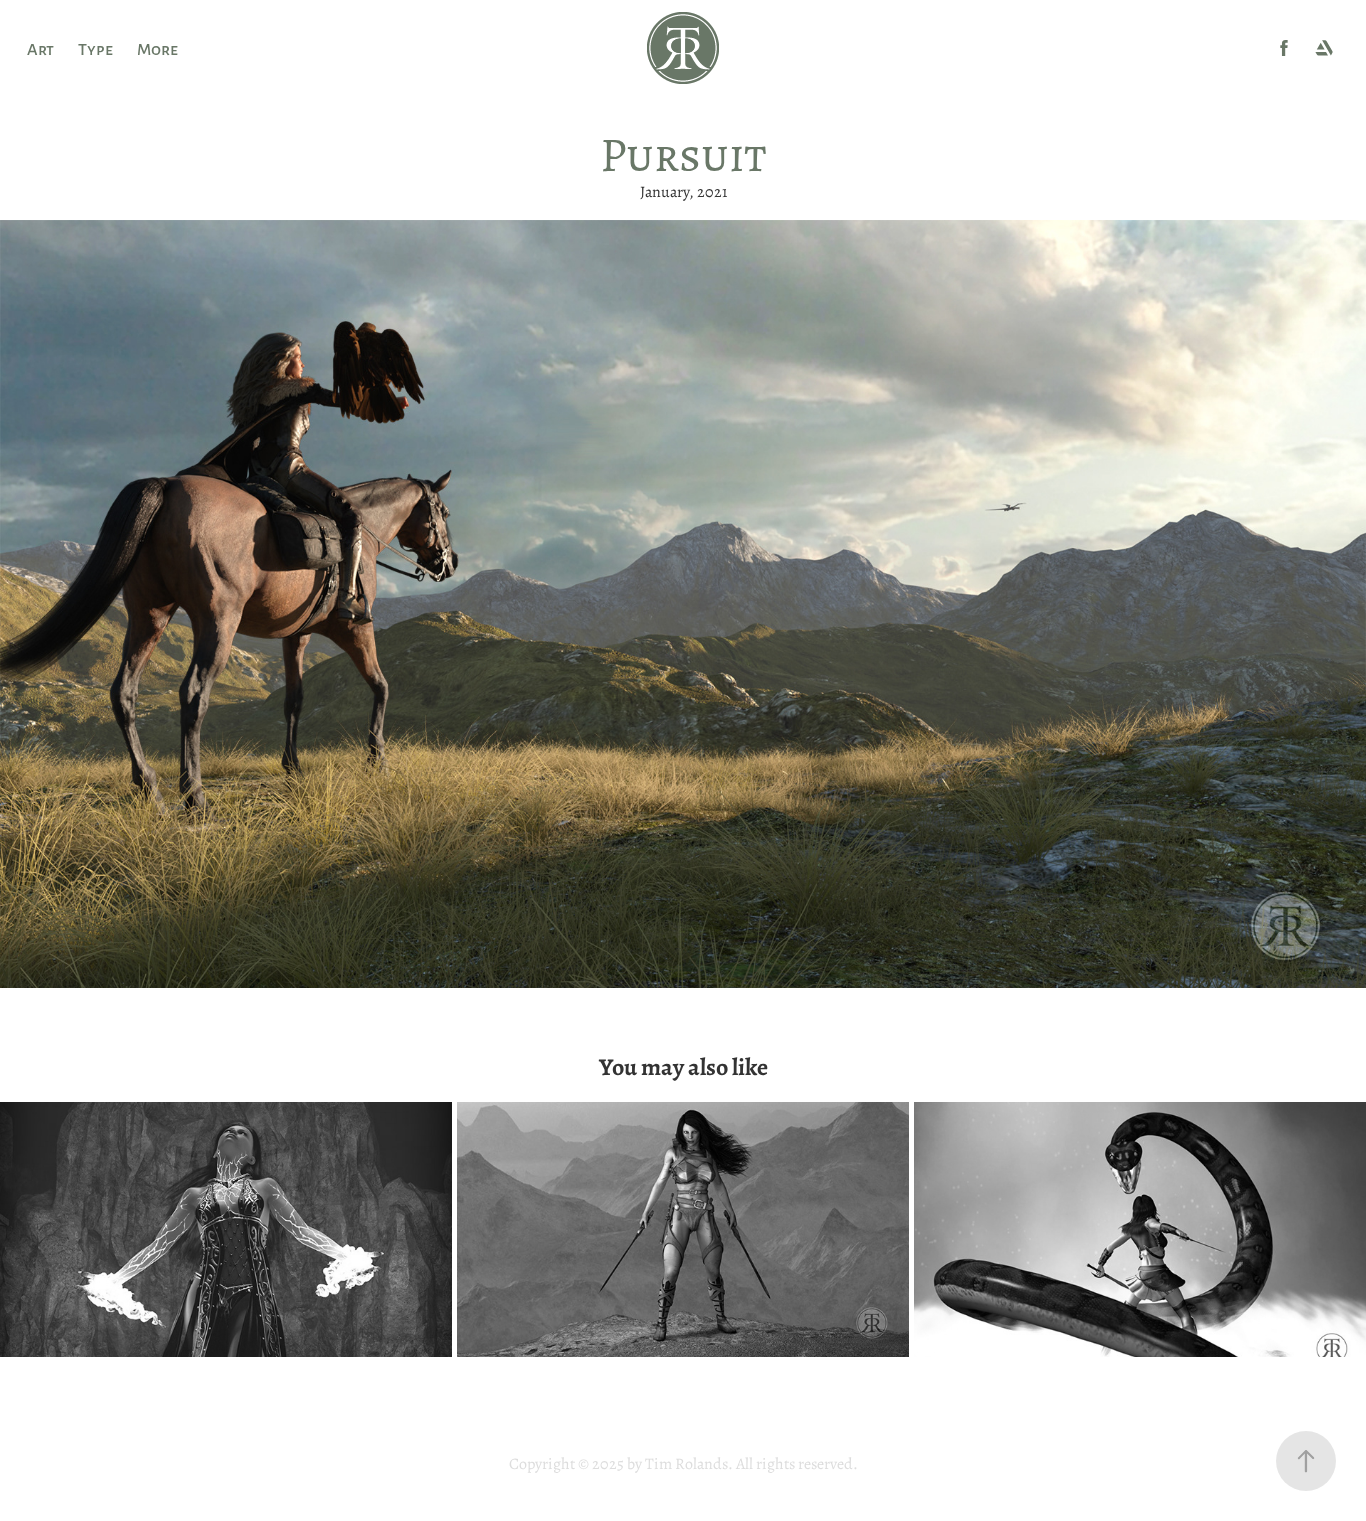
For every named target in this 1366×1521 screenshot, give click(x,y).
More (157, 48)
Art (40, 48)
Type (95, 48)
